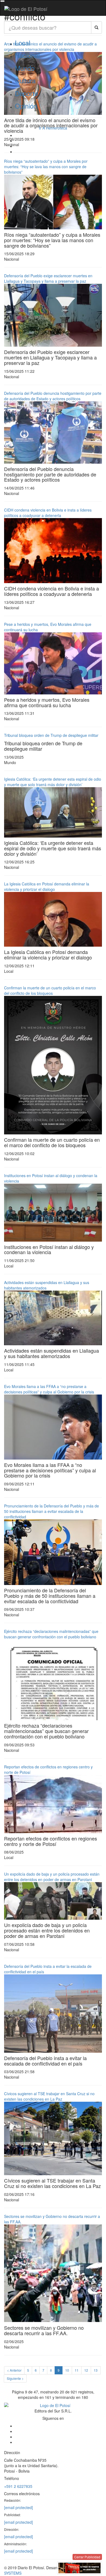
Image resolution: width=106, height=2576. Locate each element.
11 (77, 2370)
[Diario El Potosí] (26, 9)
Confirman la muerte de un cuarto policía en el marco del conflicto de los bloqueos (50, 990)
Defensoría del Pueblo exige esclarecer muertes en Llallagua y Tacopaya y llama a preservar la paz (48, 278)
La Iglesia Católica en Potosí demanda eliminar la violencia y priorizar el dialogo (47, 887)
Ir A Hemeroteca (53, 128)
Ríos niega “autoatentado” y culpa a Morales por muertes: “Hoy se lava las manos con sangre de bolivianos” (46, 167)
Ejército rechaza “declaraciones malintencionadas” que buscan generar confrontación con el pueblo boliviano (51, 1634)
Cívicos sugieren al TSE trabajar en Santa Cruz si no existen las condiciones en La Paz (49, 2096)
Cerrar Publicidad (87, 2557)
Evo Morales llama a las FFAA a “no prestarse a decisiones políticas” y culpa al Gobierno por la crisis (49, 1389)
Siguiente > (15, 2378)
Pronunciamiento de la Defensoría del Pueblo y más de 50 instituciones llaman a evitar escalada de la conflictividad (52, 1511)
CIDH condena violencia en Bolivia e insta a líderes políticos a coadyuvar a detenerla (48, 513)
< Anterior (14, 2370)
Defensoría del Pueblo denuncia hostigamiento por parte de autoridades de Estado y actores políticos (53, 396)
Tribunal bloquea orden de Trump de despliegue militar (51, 735)
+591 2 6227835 (18, 2486)
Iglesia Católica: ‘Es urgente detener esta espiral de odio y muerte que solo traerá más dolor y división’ (53, 782)
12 (86, 2370)
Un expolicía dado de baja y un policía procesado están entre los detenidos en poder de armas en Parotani (52, 1877)
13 (96, 2370)
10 (67, 2370)
